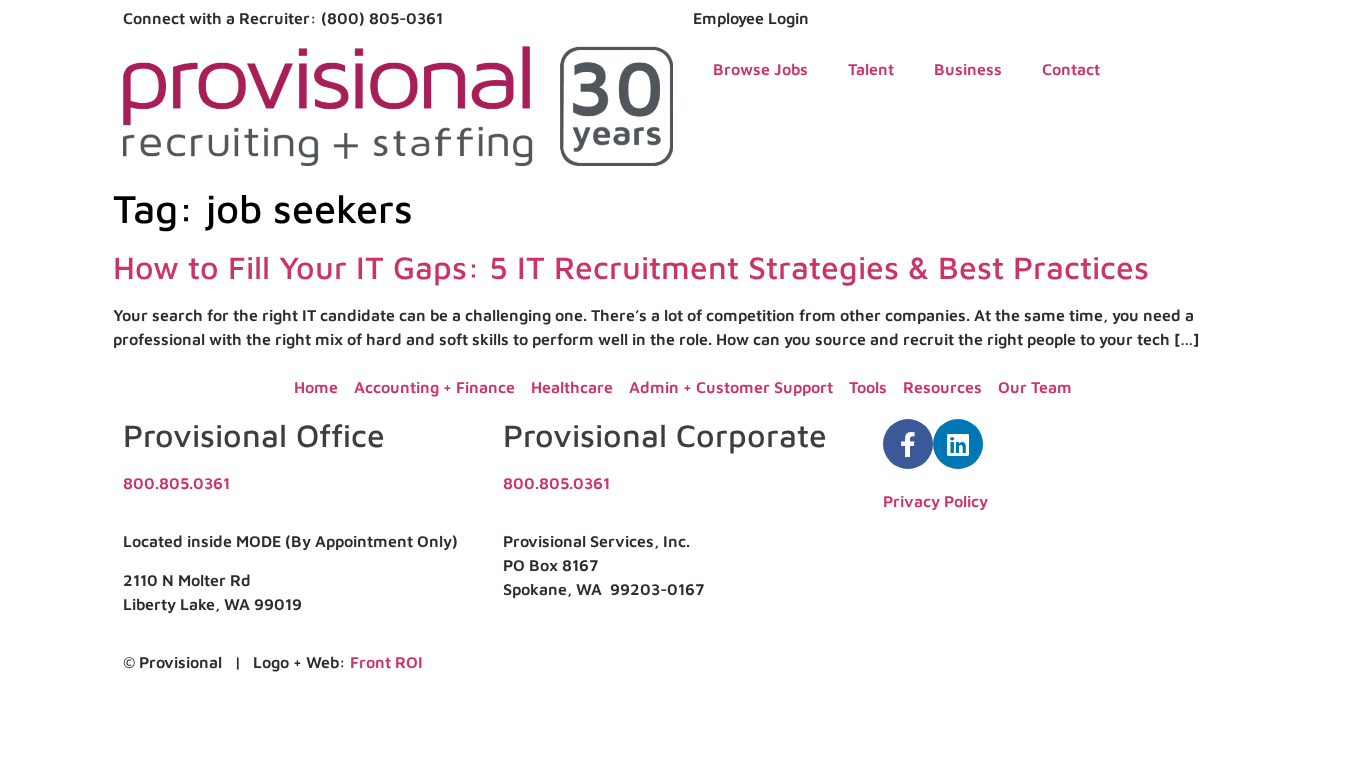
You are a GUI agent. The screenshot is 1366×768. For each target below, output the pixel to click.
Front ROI (386, 662)
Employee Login (751, 18)
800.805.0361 (176, 483)
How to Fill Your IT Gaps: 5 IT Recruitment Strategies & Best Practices (631, 267)
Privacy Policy (935, 501)
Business (968, 69)
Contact (1071, 69)
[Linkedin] (958, 444)
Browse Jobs (760, 69)
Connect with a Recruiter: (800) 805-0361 (283, 18)
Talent (871, 69)
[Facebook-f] (908, 444)
